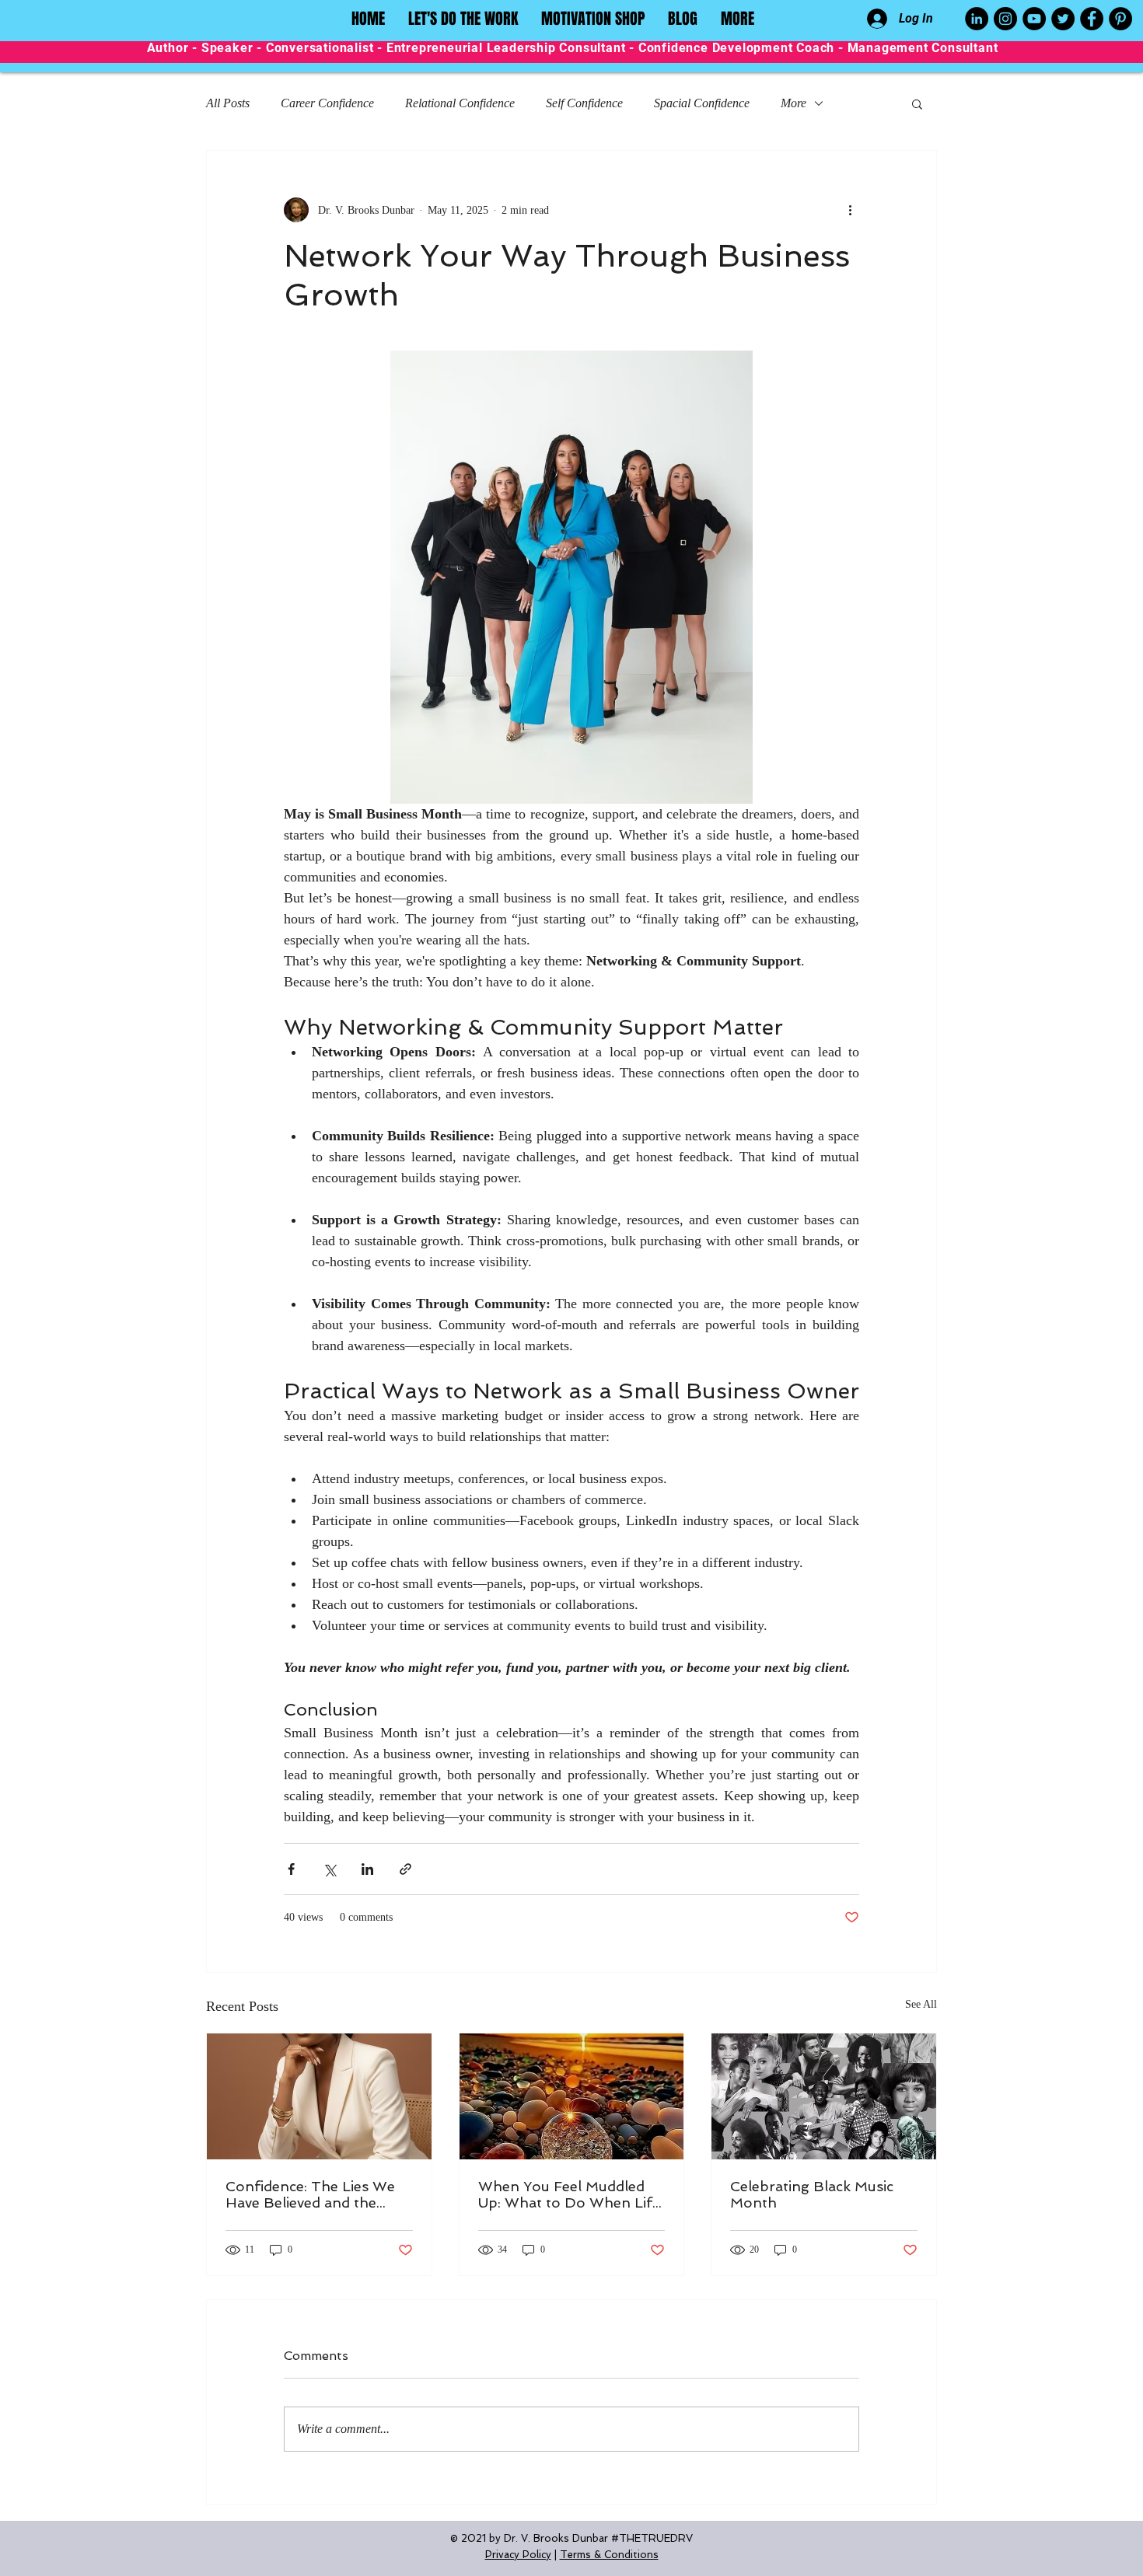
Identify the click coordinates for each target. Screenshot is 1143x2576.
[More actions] (850, 210)
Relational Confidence (460, 103)
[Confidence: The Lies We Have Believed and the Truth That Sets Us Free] (319, 2096)
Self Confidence (584, 103)
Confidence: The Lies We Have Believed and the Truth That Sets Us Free (310, 2194)
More (793, 103)
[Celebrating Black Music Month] (824, 2096)
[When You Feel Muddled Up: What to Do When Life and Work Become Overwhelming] (572, 2096)
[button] (917, 103)
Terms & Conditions (609, 2555)
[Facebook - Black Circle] (1092, 19)
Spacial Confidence (702, 103)
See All (921, 2004)
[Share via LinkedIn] (367, 1869)
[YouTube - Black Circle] (1034, 19)
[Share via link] (405, 1869)
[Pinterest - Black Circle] (1120, 19)
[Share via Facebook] (291, 1869)
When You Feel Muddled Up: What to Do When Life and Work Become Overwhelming (569, 2194)
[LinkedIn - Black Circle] (977, 19)
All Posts (228, 103)
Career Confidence (327, 103)
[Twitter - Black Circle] (1063, 19)
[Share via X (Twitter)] (329, 1869)
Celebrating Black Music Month (812, 2194)
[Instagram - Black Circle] (1005, 19)
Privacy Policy (518, 2555)
